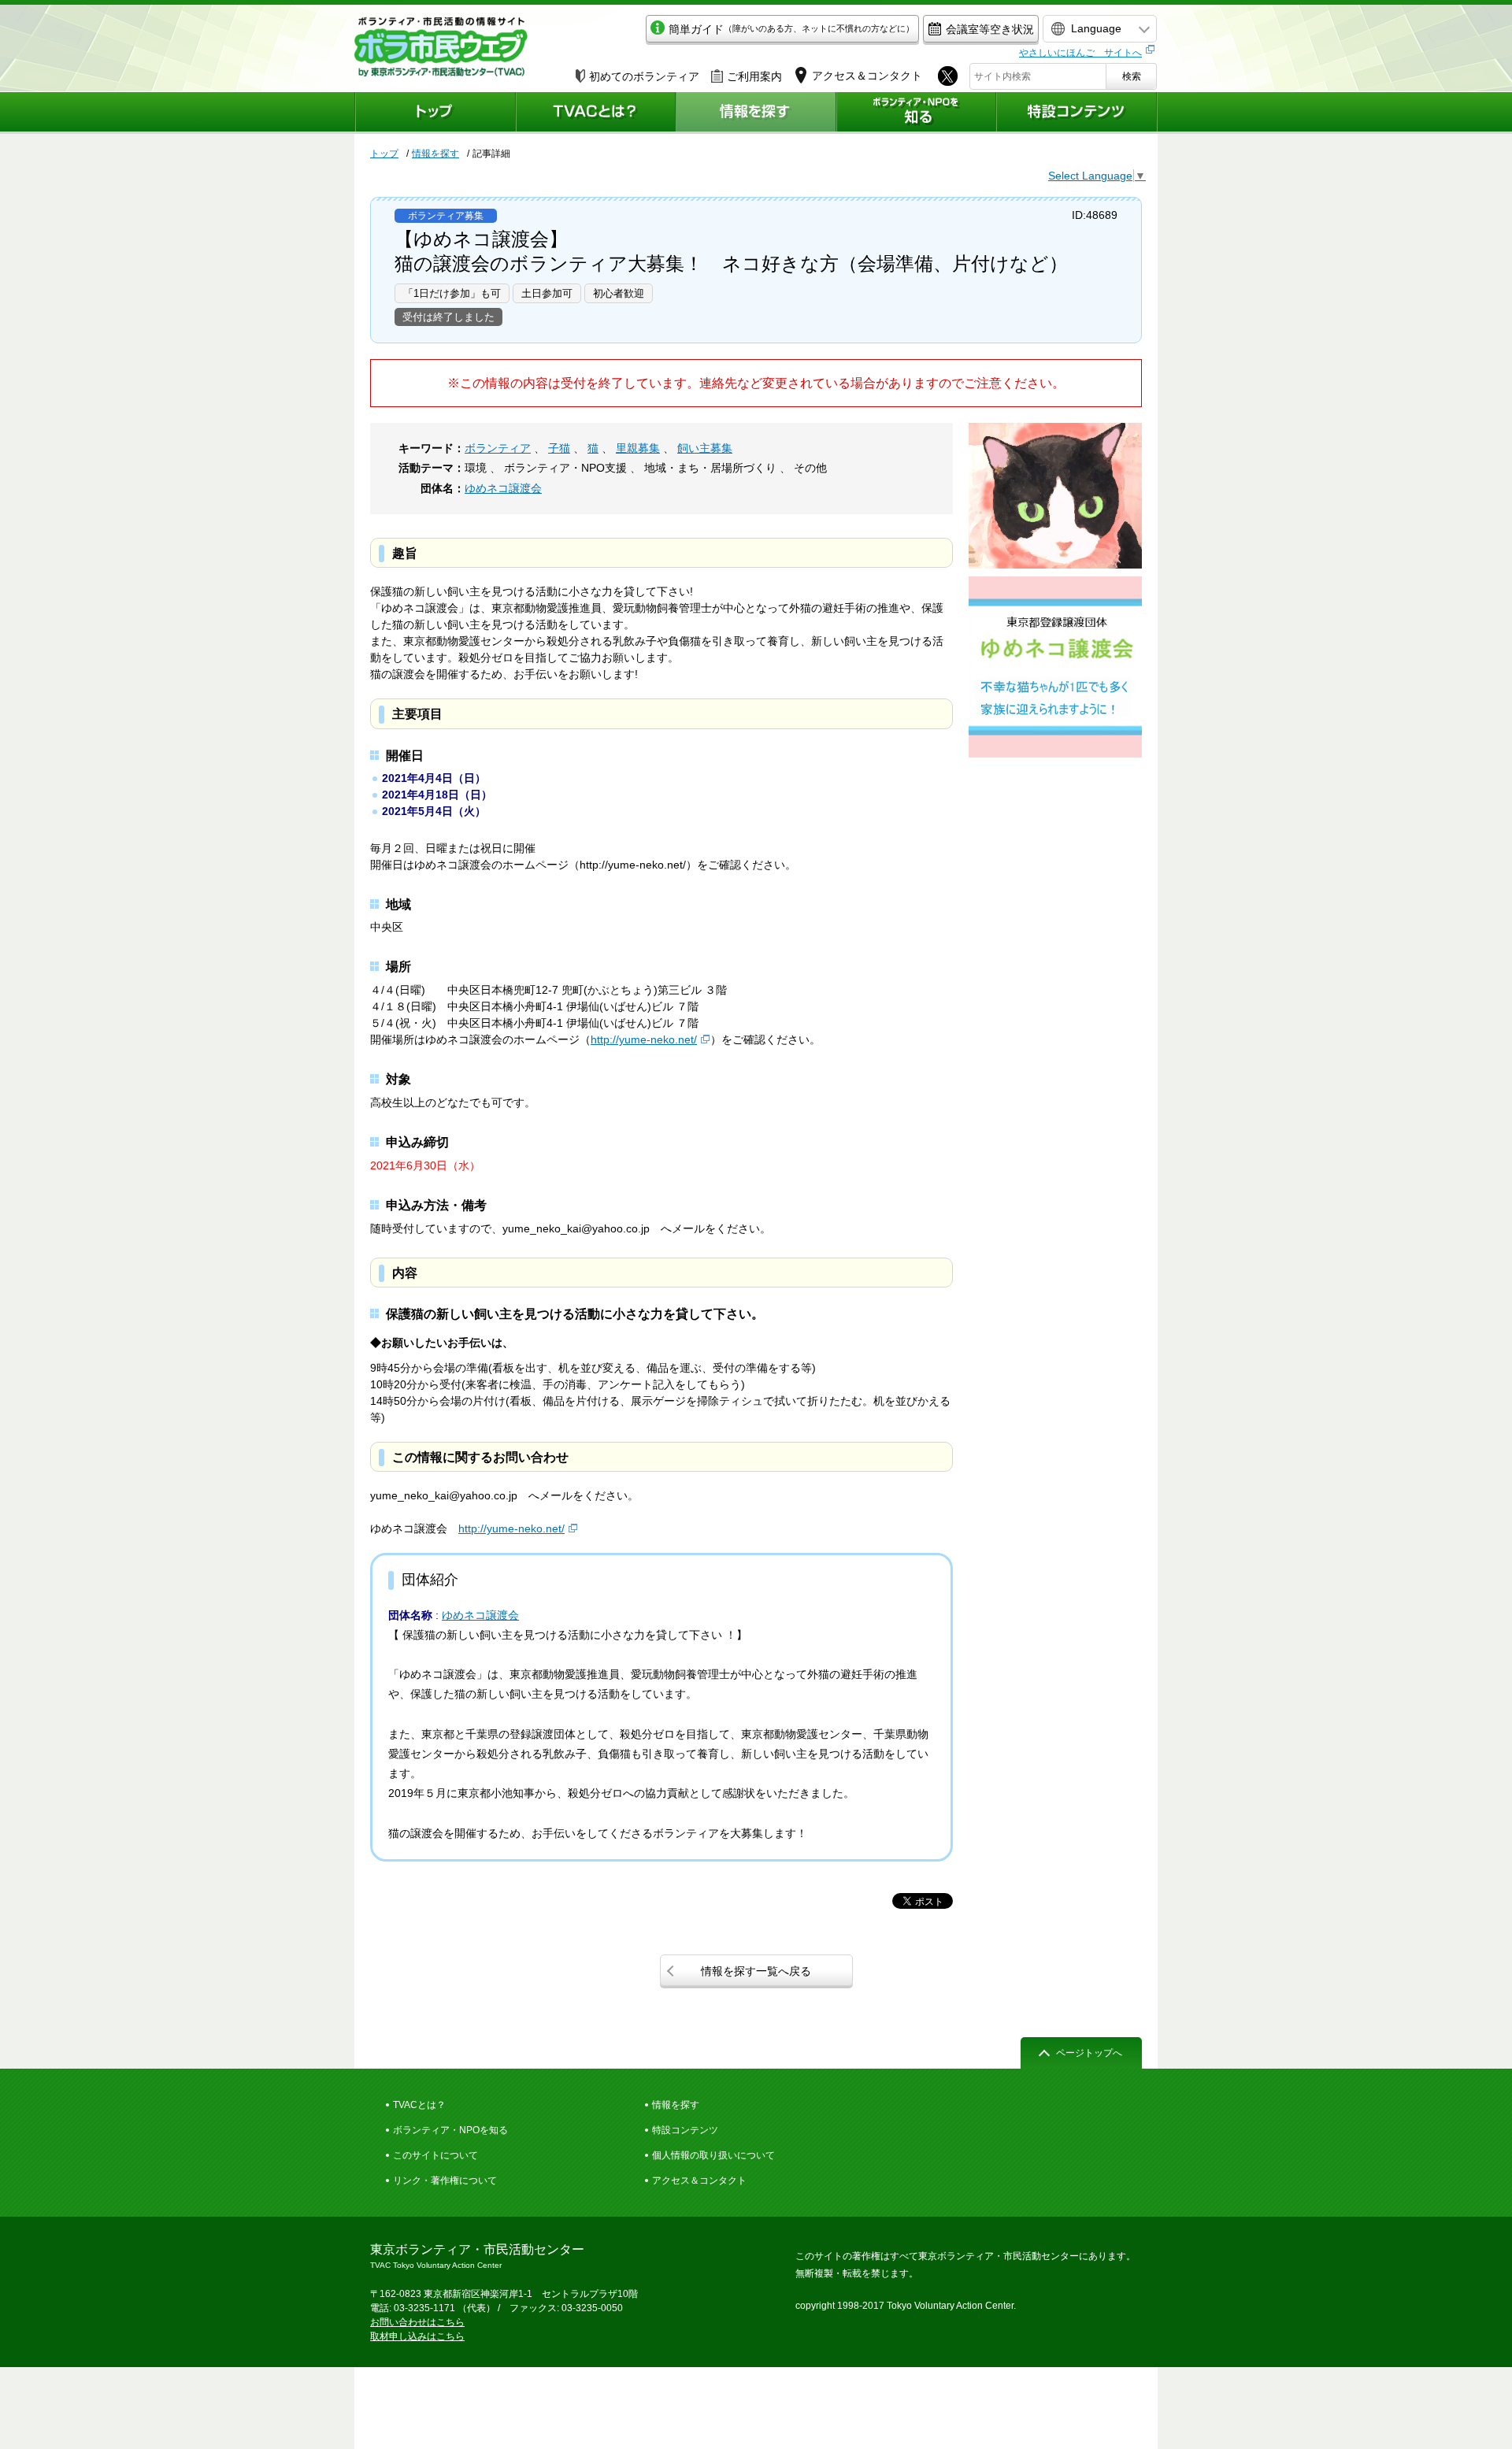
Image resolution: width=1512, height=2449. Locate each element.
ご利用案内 (754, 76)
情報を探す (435, 154)
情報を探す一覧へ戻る (756, 1971)
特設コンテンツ (685, 2130)
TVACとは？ (419, 2105)
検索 (1132, 76)
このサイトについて (435, 2155)
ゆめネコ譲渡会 (503, 488)
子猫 (559, 448)
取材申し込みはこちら (417, 2336)
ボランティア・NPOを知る (450, 2130)
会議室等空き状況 (990, 29)
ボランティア (498, 448)
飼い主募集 (705, 448)
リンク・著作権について (445, 2180)
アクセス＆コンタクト (699, 2180)
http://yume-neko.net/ (644, 1039)
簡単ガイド (791, 29)
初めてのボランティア (644, 76)
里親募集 (638, 448)
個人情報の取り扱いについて (713, 2155)
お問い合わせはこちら (417, 2322)
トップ (384, 154)
